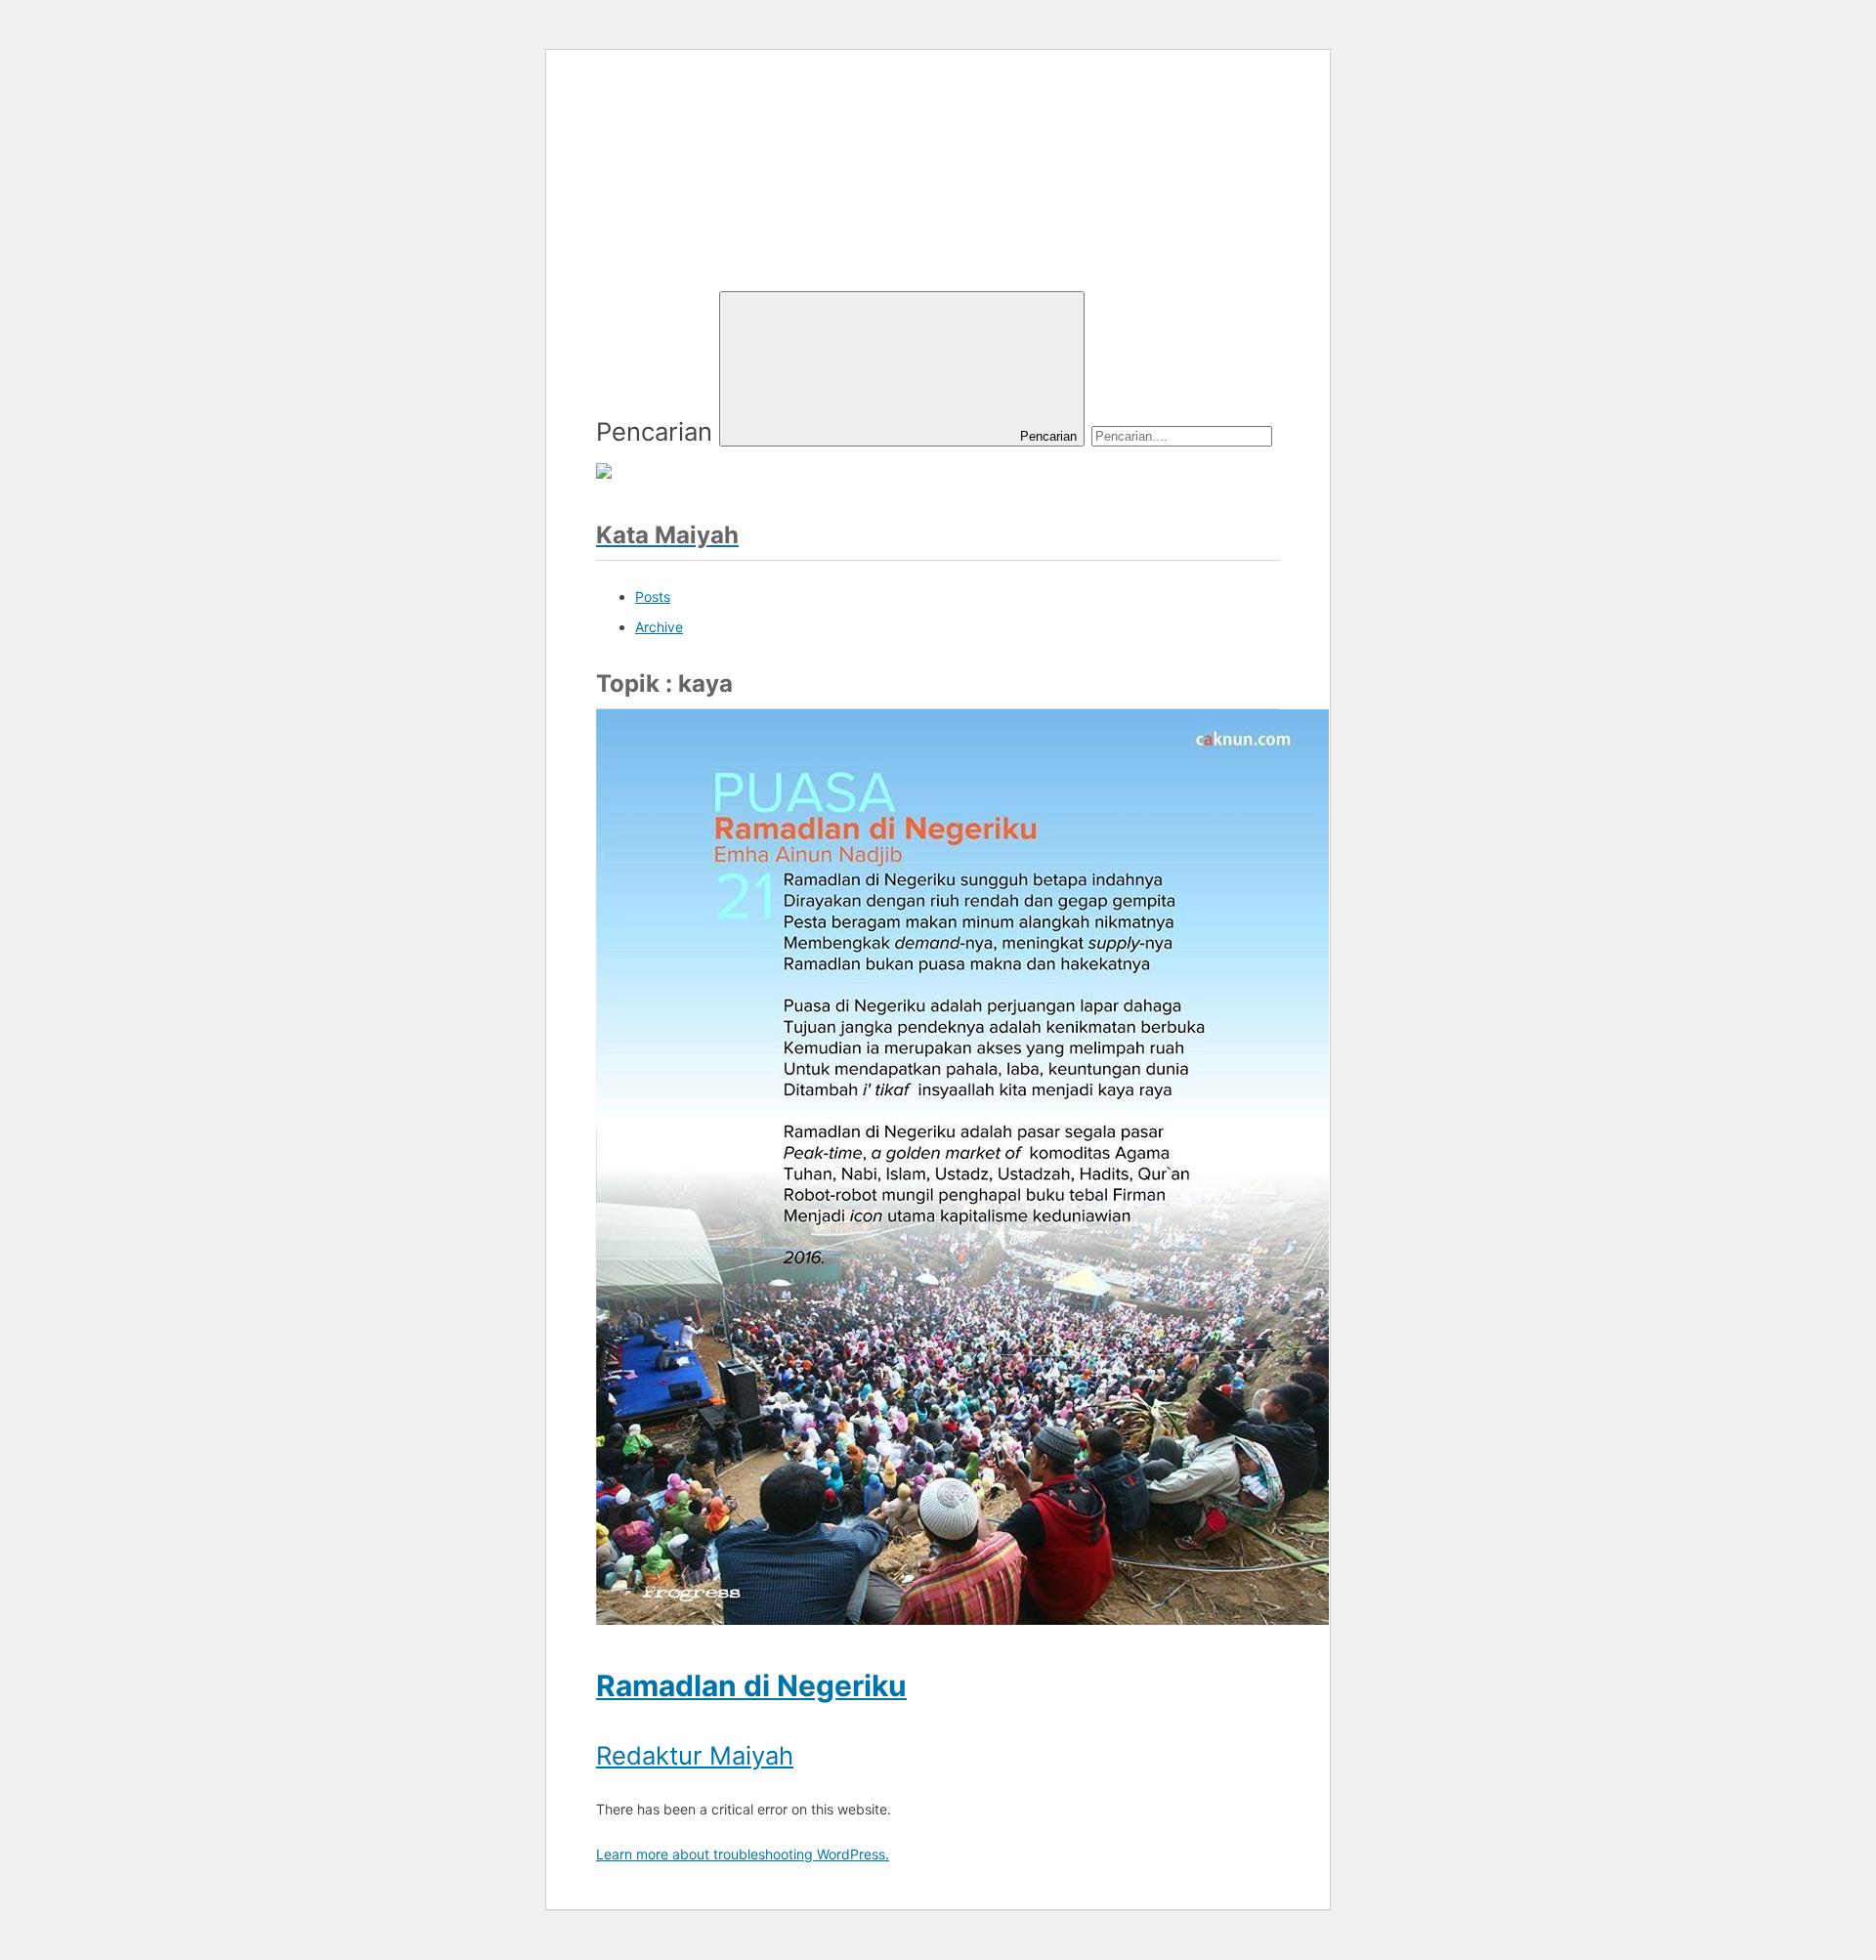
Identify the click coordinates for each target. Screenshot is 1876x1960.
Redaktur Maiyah (695, 1755)
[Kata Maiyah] (743, 240)
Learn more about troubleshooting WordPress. (743, 1854)
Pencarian (654, 431)
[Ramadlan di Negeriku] (962, 1616)
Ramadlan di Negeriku (751, 1685)
